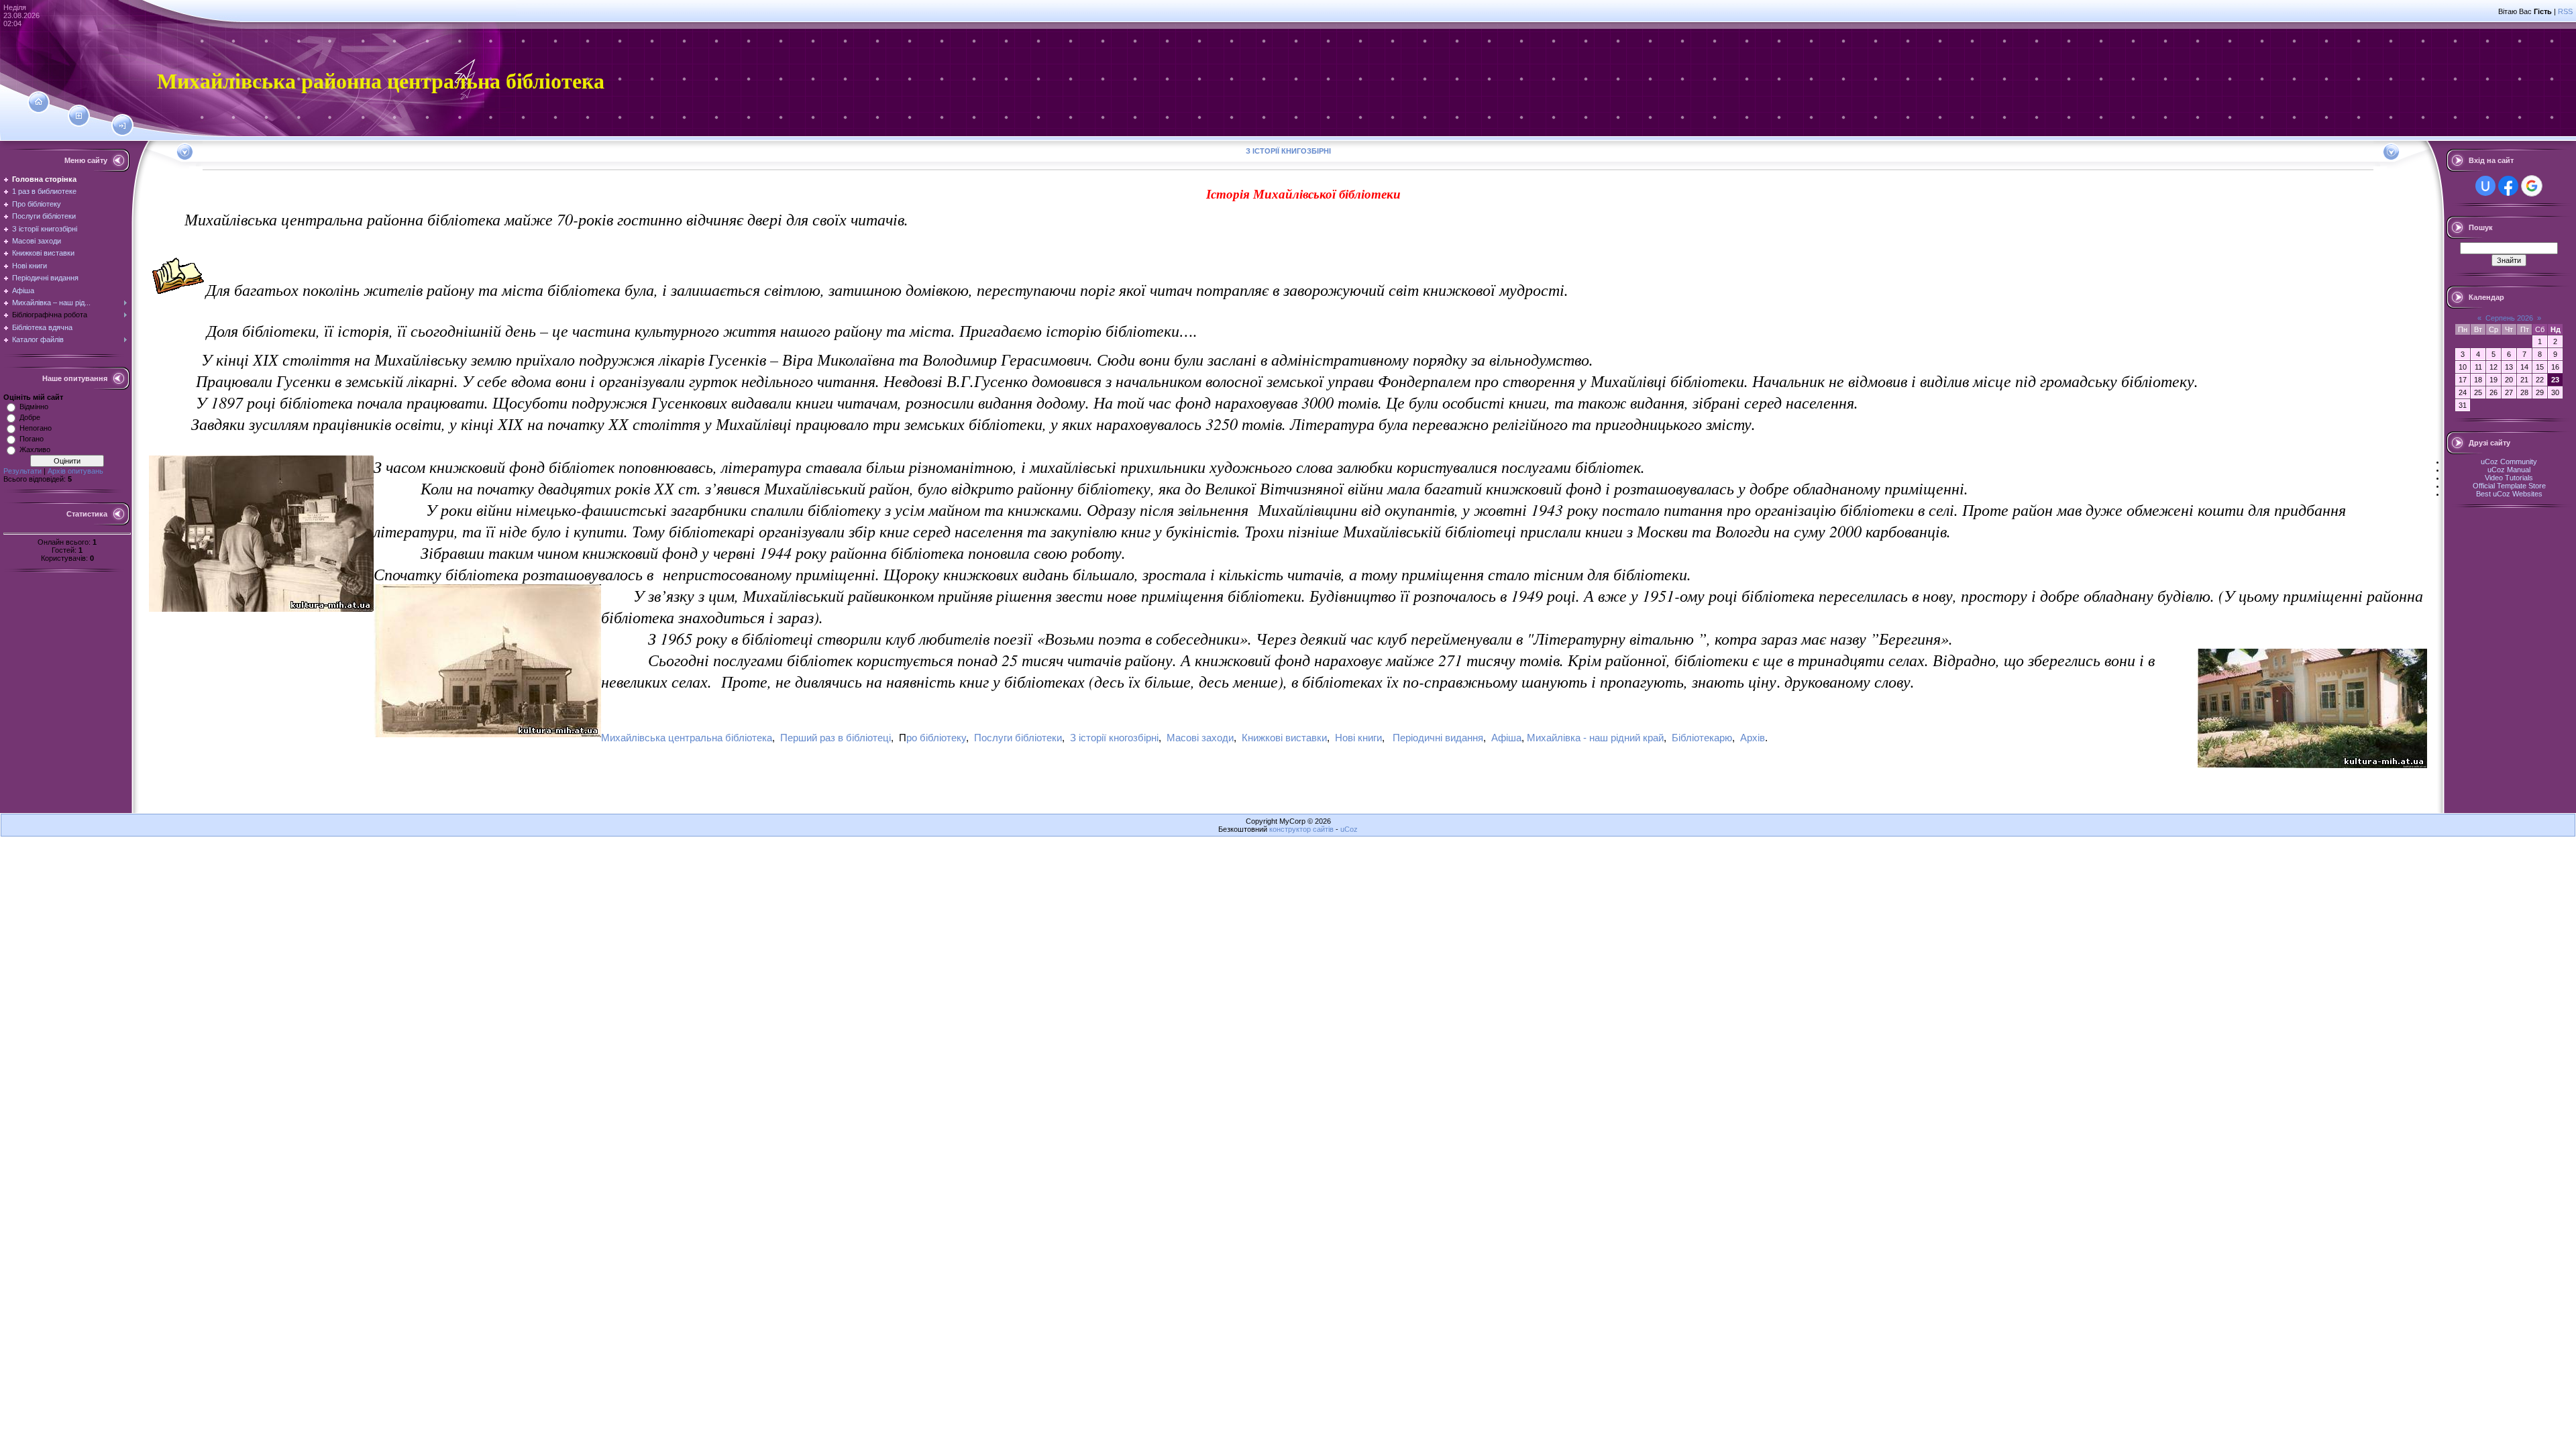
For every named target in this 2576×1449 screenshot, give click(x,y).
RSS (2565, 11)
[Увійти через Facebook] (2508, 186)
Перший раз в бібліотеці (836, 738)
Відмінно (34, 407)
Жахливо (35, 449)
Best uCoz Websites (2509, 494)
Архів (1753, 738)
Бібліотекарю (1702, 738)
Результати (22, 471)
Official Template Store (2509, 486)
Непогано (36, 428)
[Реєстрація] (79, 116)
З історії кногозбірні (1114, 738)
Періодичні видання (1438, 738)
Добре (30, 417)
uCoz (1349, 829)
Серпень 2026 (2509, 318)
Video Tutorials (2509, 478)
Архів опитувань (75, 471)
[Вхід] (122, 126)
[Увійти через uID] (2485, 186)
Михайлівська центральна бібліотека (687, 738)
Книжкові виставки (1284, 738)
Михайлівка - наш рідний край (1595, 738)
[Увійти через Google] (2532, 186)
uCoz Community (2509, 462)
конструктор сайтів (1301, 829)
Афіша (1506, 738)
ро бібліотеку (936, 738)
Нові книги (1358, 738)
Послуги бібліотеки (1018, 738)
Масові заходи (1200, 738)
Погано (32, 439)
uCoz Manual (2509, 470)
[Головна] (39, 102)
